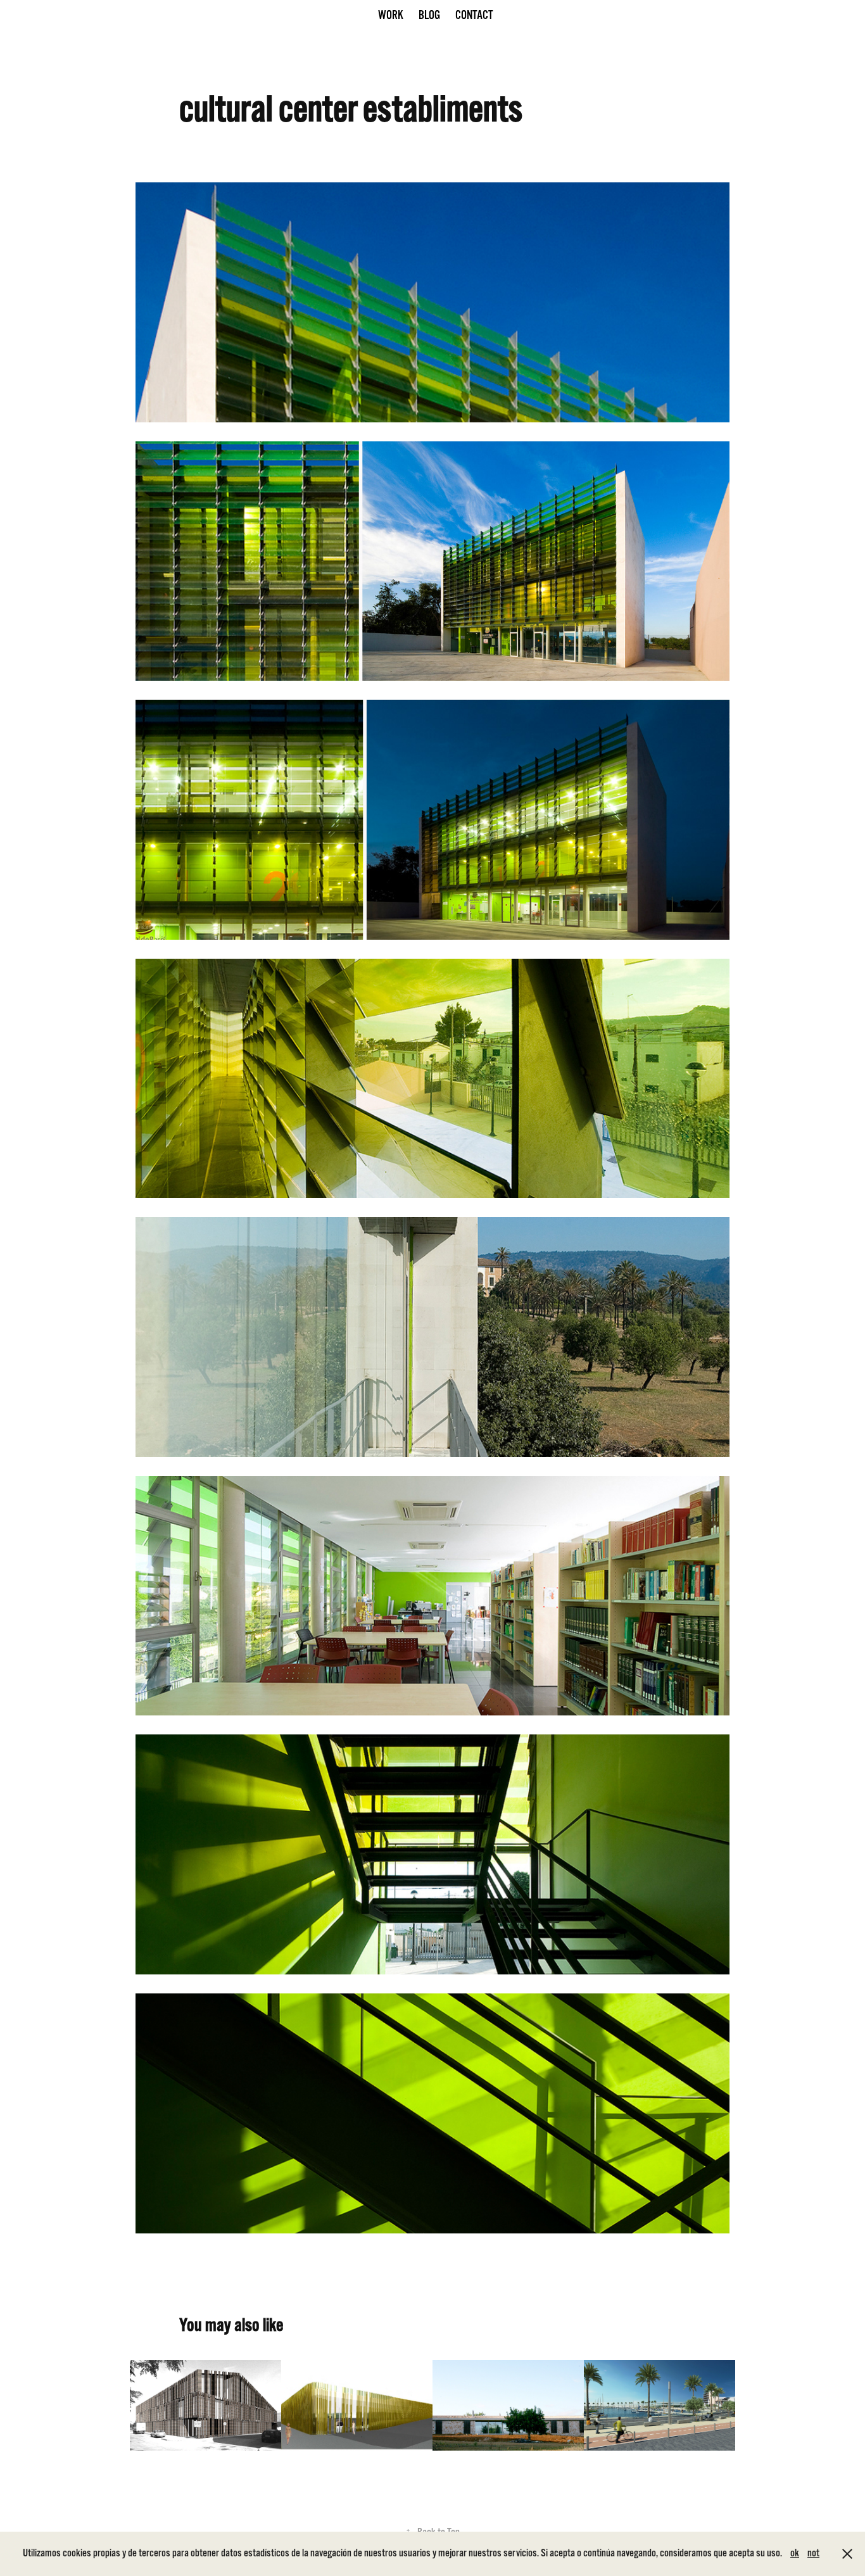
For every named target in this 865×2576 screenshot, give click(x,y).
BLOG (429, 15)
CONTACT (474, 15)
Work (391, 15)
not (813, 2553)
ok (795, 2553)
